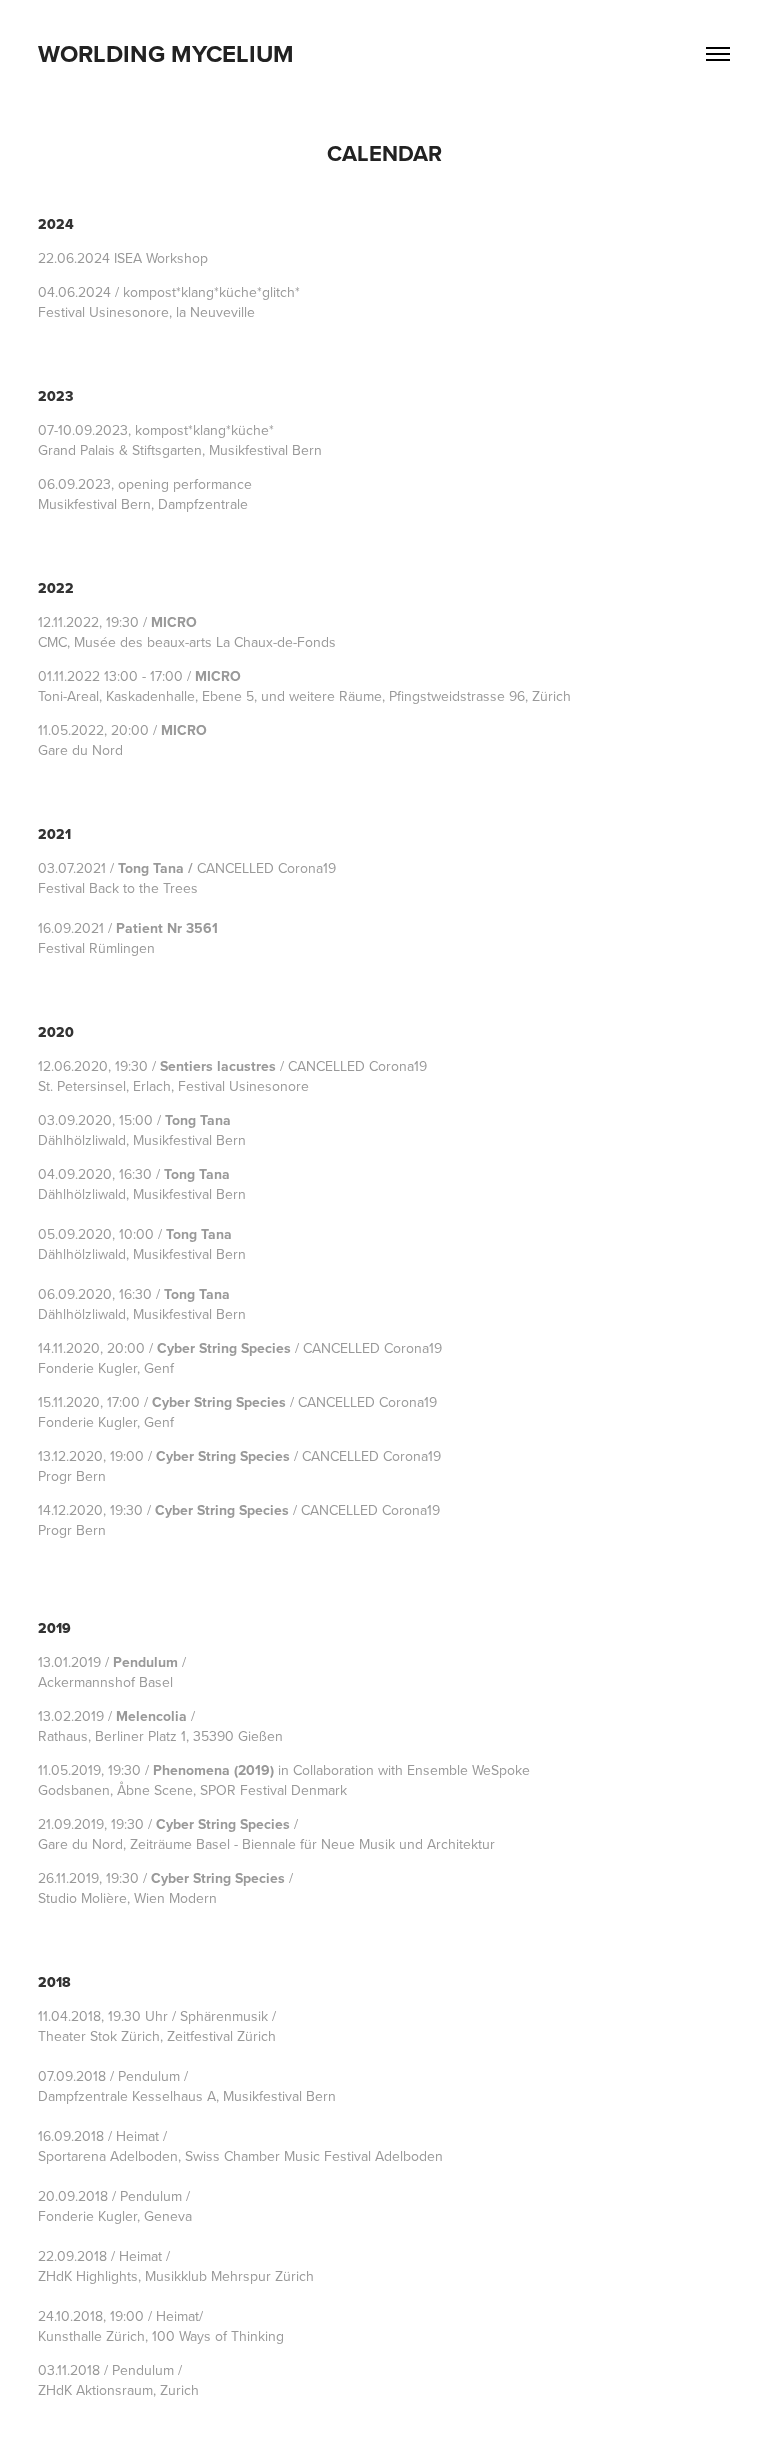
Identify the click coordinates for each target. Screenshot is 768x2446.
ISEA (128, 258)
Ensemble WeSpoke (468, 1770)
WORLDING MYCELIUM (166, 53)
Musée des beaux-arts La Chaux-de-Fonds (205, 642)
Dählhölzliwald (82, 1140)
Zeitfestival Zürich (221, 2036)
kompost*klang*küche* (204, 430)
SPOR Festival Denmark (273, 1790)
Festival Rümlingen (96, 948)
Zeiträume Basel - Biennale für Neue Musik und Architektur (312, 1844)
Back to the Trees (143, 888)
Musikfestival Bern (189, 1140)
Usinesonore (129, 312)
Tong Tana (151, 868)
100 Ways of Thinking (218, 2336)
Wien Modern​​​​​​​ (175, 1898)
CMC (52, 642)
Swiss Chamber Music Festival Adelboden (314, 2156)
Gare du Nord (80, 750)
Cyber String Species (224, 1348)
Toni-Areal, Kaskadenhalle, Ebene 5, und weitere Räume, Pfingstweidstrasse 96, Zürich (304, 696)
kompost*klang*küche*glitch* (211, 292)
